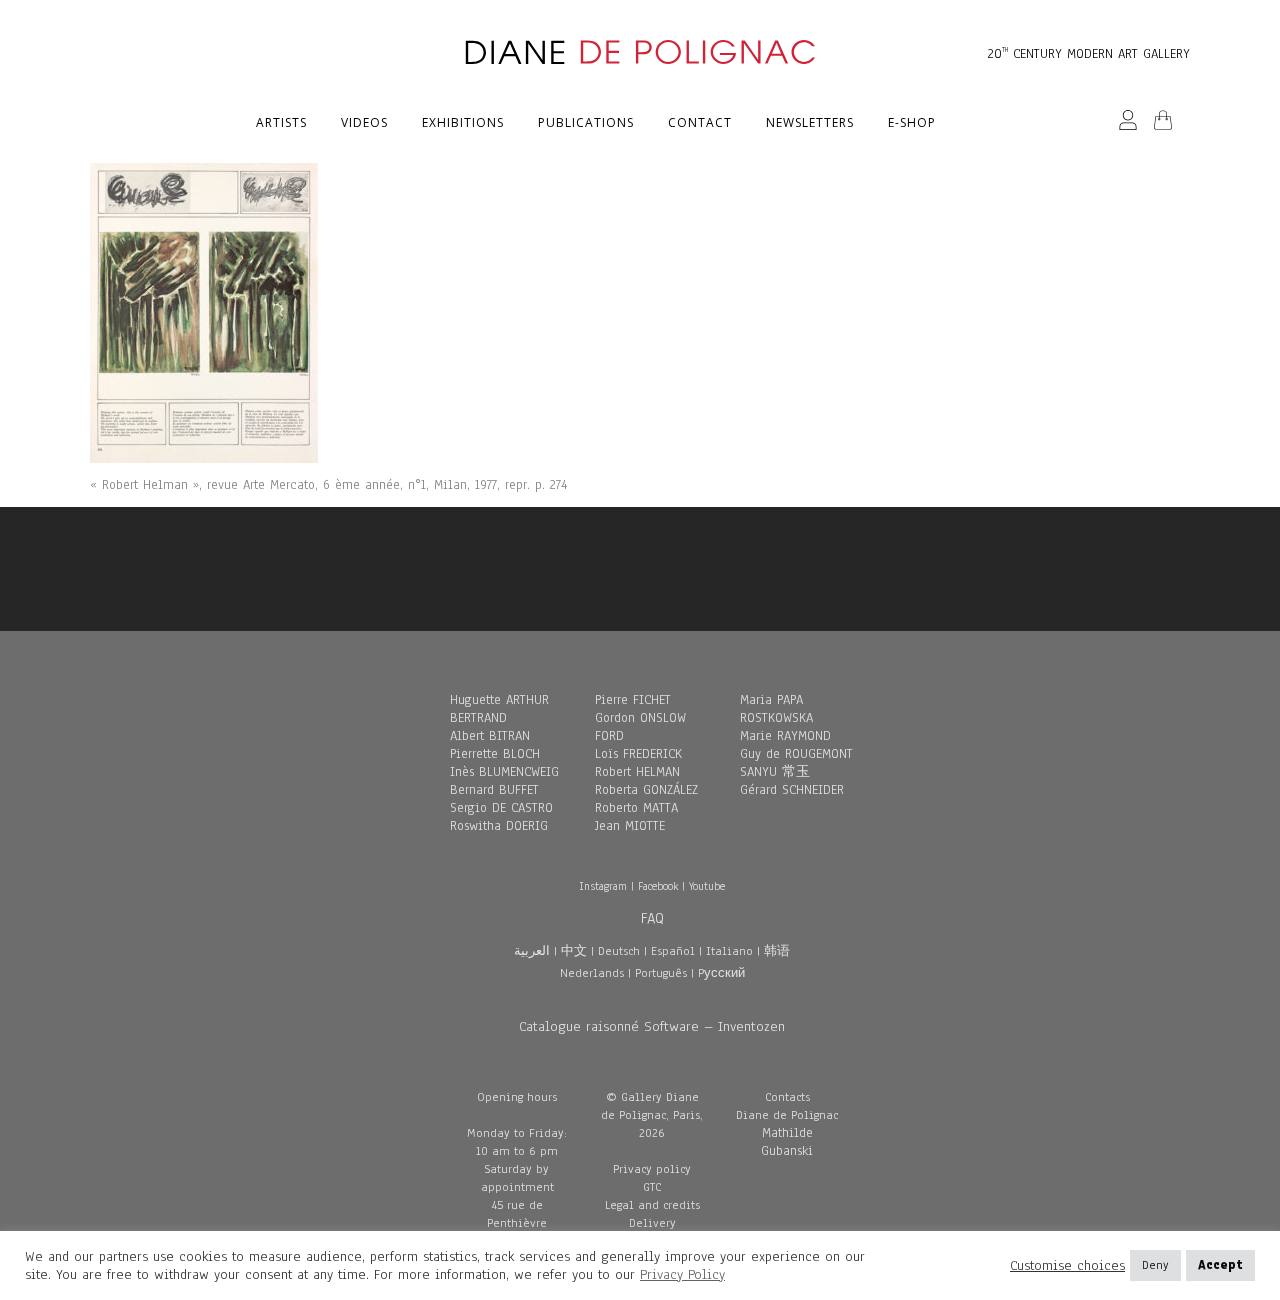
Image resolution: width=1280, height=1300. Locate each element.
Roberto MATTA (636, 808)
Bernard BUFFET (494, 790)
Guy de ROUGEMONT (796, 754)
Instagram (603, 886)
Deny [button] (1155, 1265)
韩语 (777, 951)
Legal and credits (652, 1205)
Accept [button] (1220, 1265)
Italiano (729, 951)
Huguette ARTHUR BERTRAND (499, 709)
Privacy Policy (682, 1274)
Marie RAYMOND (785, 736)
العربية (532, 951)
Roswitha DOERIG (499, 826)
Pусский (721, 973)
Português (661, 973)
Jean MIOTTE (630, 826)
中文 (574, 951)
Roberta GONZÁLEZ (646, 790)
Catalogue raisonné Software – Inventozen (652, 1026)
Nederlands (592, 973)
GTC (652, 1187)
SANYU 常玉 (775, 772)
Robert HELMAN (637, 772)
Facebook (658, 886)
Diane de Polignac (787, 1115)
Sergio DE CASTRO (501, 808)
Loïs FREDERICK (638, 754)
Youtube (707, 886)
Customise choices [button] (1067, 1266)
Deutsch (619, 951)
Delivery (652, 1223)
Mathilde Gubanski (787, 1142)
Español (673, 951)
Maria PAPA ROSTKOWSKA (776, 709)
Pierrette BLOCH (495, 754)
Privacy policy (652, 1169)
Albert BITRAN (490, 736)
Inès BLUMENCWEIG (504, 772)
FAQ (652, 918)
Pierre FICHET (633, 700)
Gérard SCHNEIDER (792, 790)
